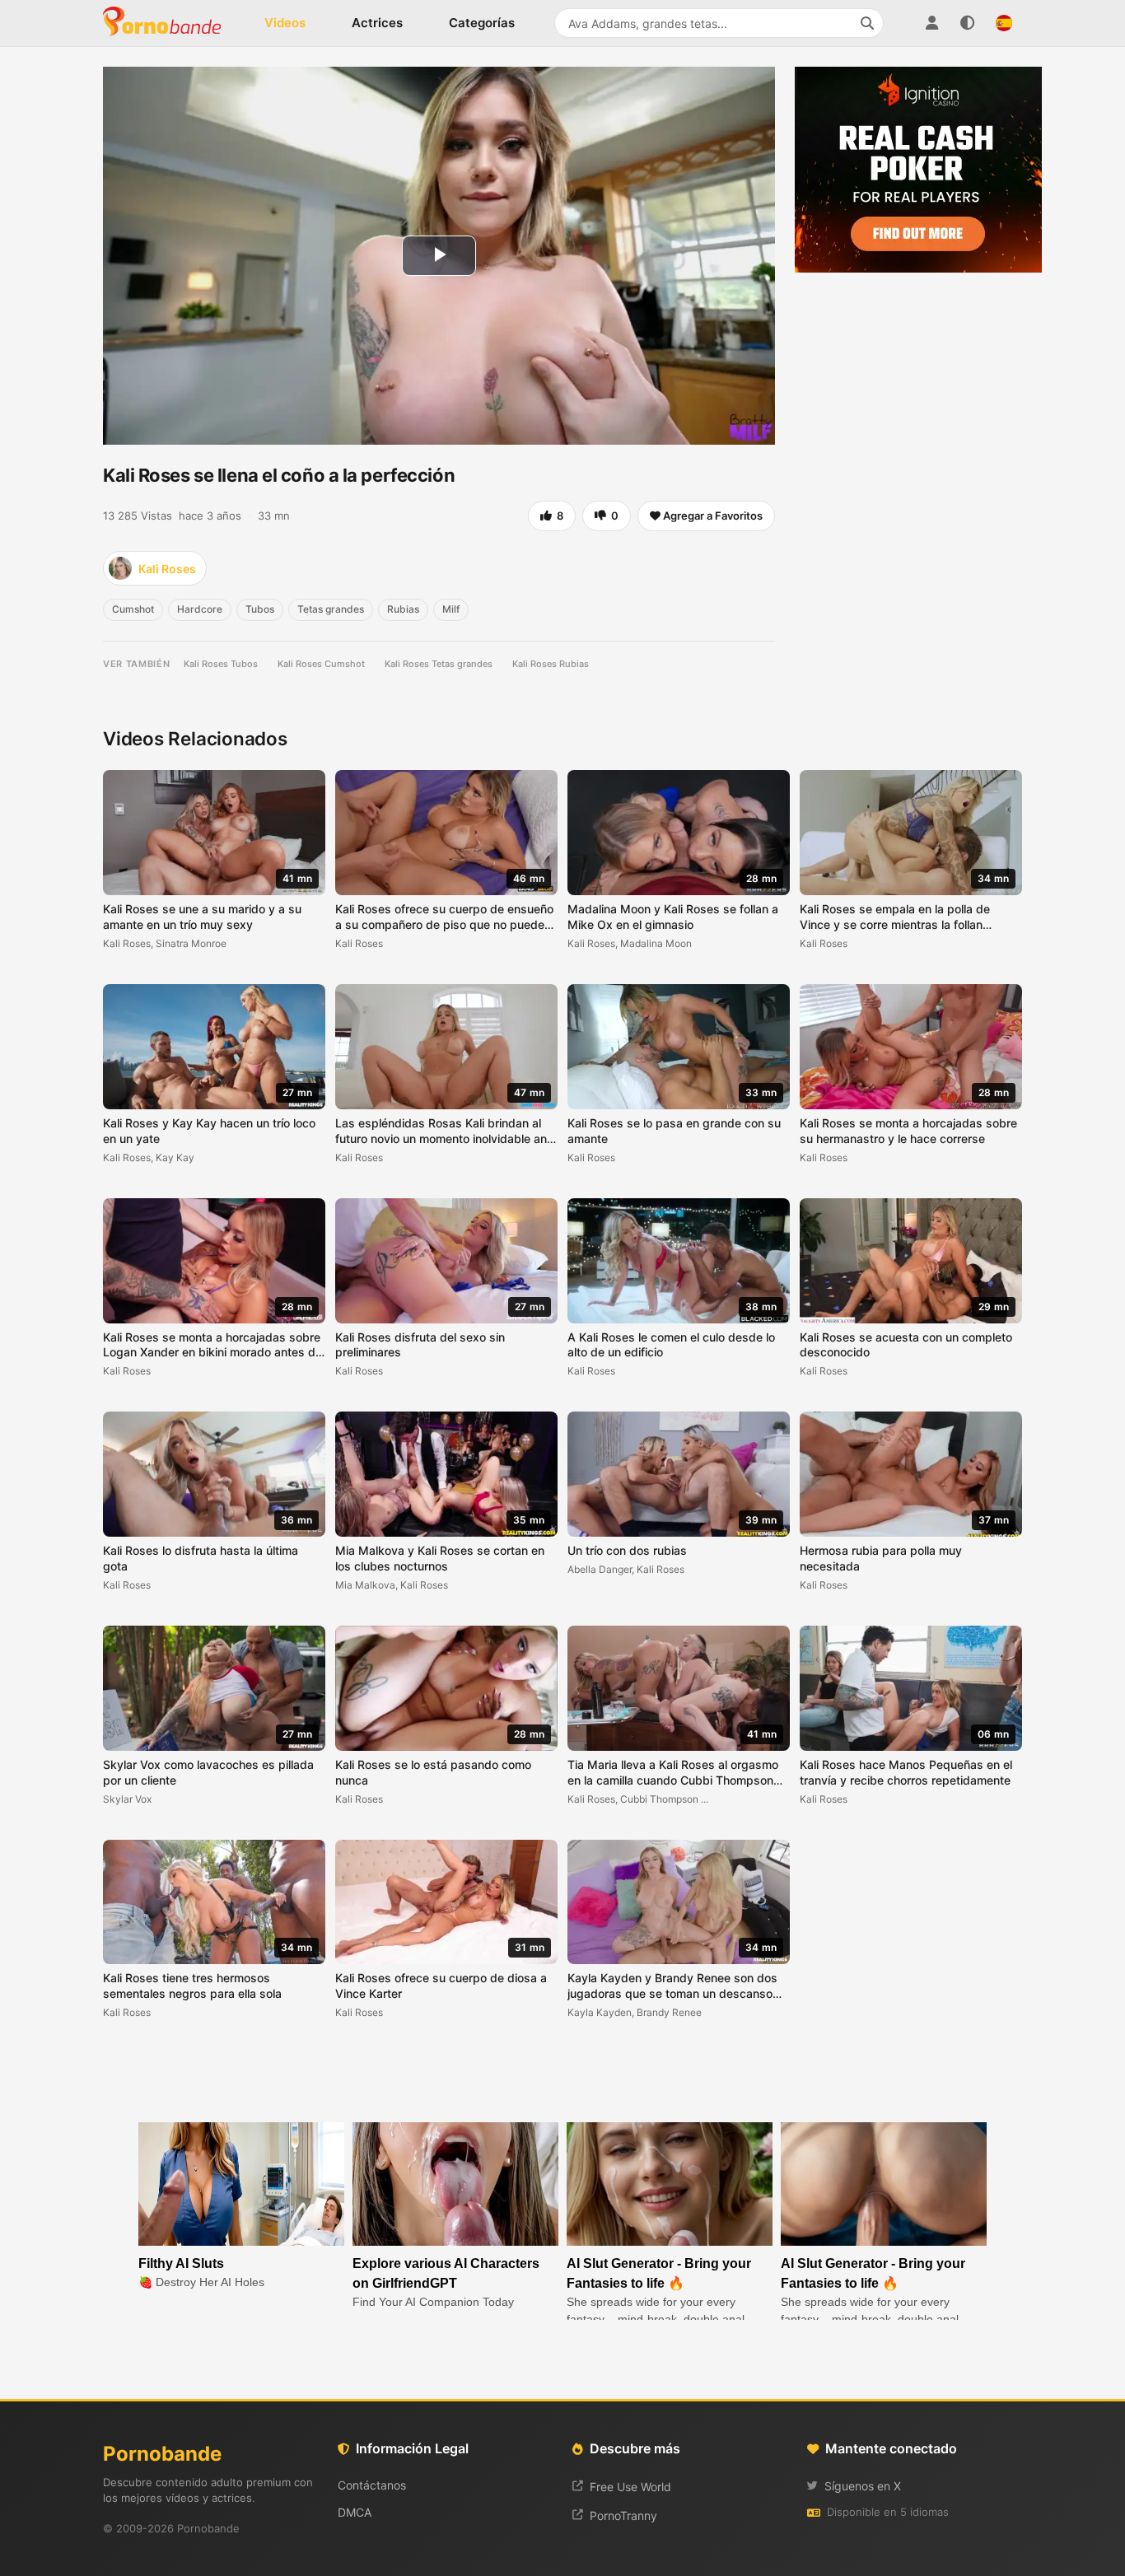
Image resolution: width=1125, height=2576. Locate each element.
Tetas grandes (331, 609)
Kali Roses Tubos (221, 664)
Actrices (377, 23)
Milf (451, 609)
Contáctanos (372, 2485)
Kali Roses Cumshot (321, 664)
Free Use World (630, 2487)
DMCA (355, 2512)
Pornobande (169, 23)
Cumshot (133, 609)
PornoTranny (623, 2515)
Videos (285, 23)
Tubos (260, 609)
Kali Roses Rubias (551, 664)
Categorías (482, 23)
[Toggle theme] (968, 23)
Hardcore (200, 609)
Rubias (403, 609)
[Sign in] (931, 23)
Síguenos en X (863, 2486)
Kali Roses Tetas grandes (439, 664)
